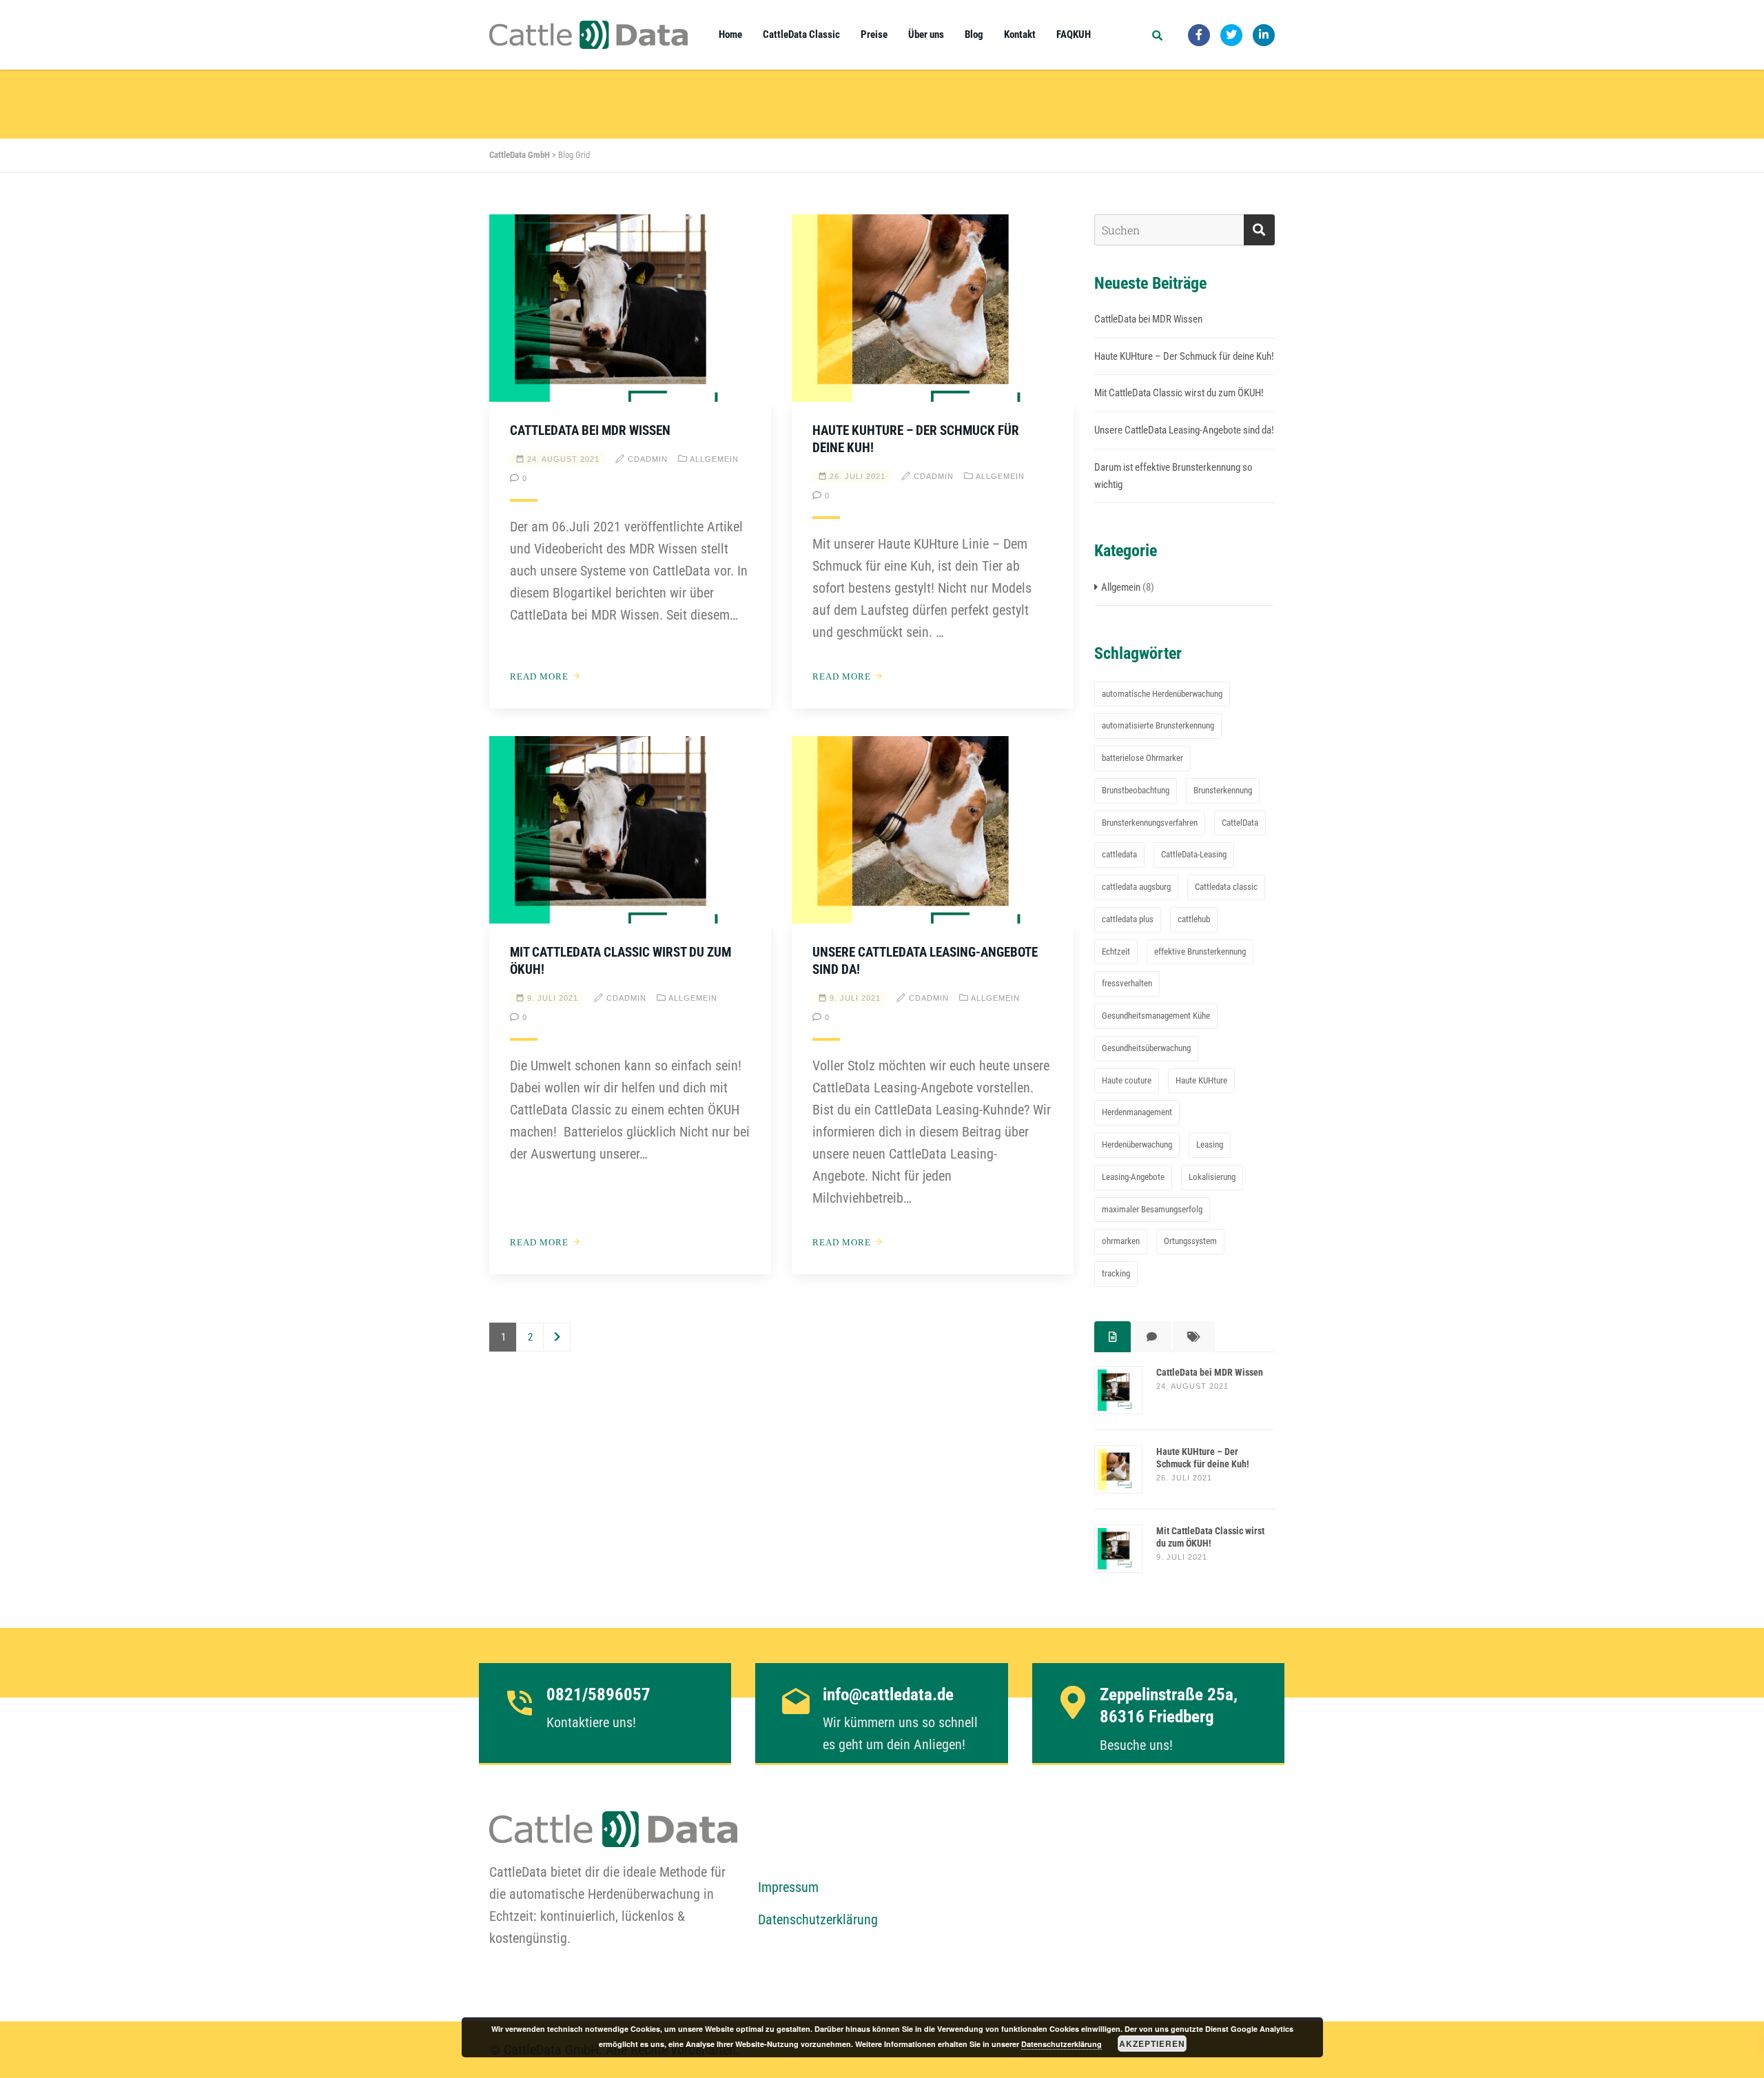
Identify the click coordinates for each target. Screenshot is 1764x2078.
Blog (974, 34)
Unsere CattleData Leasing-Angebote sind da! (1184, 430)
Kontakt (1020, 34)
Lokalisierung (1212, 1177)
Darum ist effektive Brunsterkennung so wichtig (1173, 476)
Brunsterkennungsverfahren (1150, 823)
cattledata (1119, 854)
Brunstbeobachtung (1136, 790)
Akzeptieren (1152, 2044)
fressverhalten (1127, 983)
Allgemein (714, 459)
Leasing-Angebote (1133, 1177)
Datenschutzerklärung (818, 1919)
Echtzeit (1116, 951)
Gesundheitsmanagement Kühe (1156, 1016)
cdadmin (648, 459)
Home (730, 34)
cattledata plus (1128, 919)
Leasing (1210, 1144)
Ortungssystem (1190, 1241)
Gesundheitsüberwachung (1146, 1048)
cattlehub (1194, 919)
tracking (1116, 1273)
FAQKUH (1074, 34)
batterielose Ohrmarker (1142, 758)
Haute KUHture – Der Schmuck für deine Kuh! (1184, 356)
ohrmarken (1121, 1241)
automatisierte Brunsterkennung (1158, 725)
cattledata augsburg (1136, 887)
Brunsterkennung (1223, 790)
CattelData (1240, 823)
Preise (874, 34)
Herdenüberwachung (1137, 1144)
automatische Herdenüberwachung (1162, 694)
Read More (539, 676)
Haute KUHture (1201, 1080)
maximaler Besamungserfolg (1152, 1209)
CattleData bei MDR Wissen (590, 430)
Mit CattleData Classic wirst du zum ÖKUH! (1179, 393)
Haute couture (1127, 1080)
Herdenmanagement (1137, 1112)
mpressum (792, 1887)
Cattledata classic (1226, 887)
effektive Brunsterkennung (1200, 951)
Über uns (926, 34)
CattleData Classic (801, 34)
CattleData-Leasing (1194, 854)
